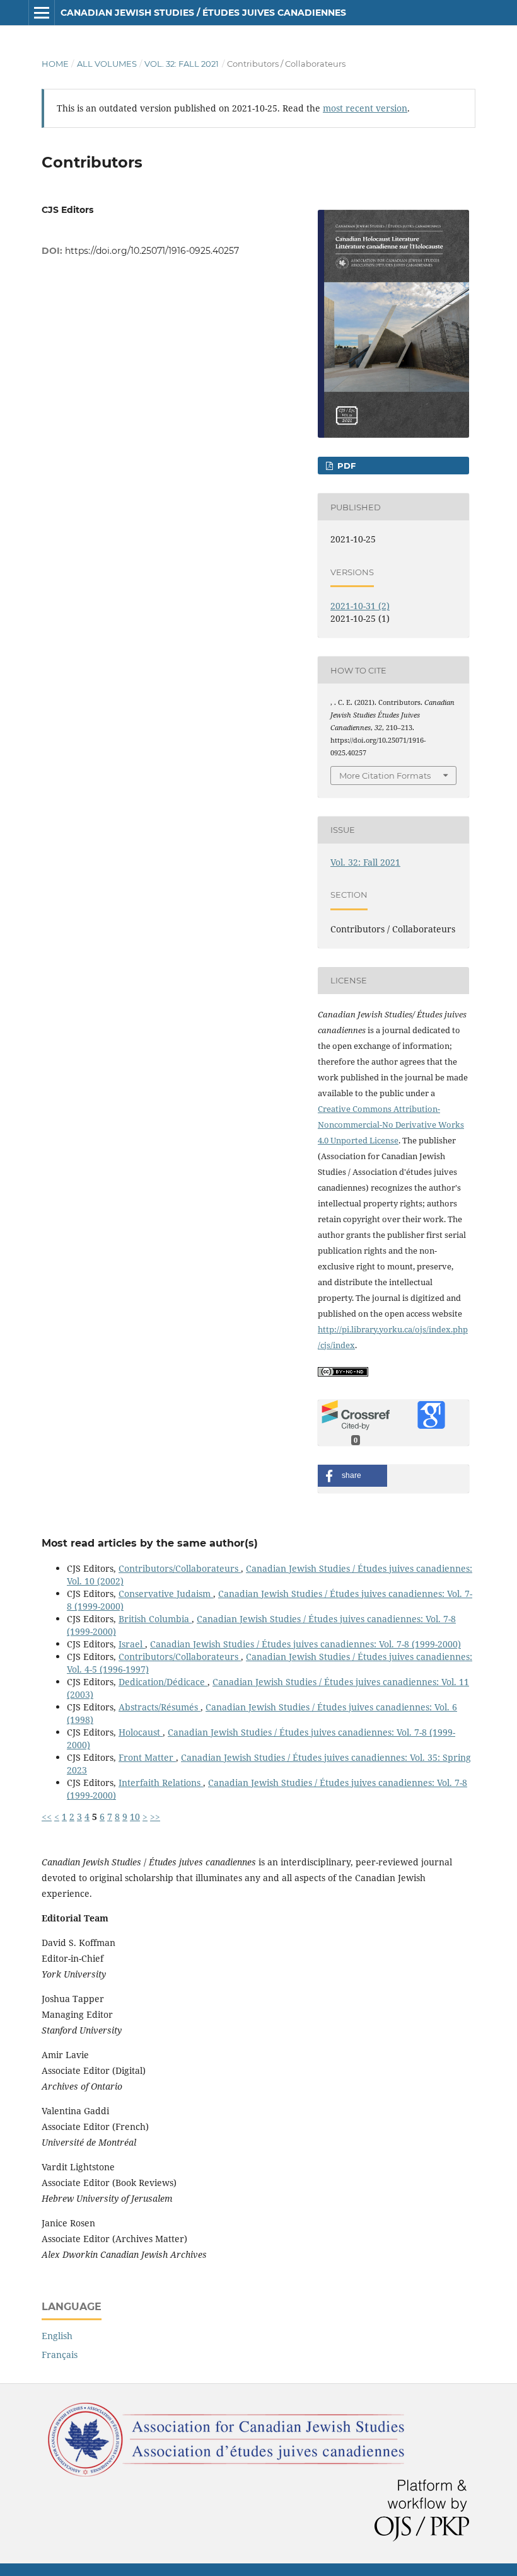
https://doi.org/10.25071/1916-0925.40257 (152, 251)
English (57, 2336)
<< (47, 1817)
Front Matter (147, 1757)
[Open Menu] (42, 13)
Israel (132, 1644)
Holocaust (141, 1732)
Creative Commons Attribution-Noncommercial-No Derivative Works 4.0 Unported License (391, 1125)
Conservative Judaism (166, 1594)
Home (55, 64)
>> (155, 1817)
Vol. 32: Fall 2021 (182, 64)
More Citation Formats (385, 776)
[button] (352, 1476)
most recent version (365, 108)
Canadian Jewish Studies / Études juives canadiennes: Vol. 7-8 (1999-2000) (305, 1644)
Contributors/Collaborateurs (180, 1568)
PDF (345, 466)
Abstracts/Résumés (160, 1707)
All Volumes (107, 64)
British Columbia (155, 1619)
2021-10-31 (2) (360, 606)
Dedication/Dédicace (163, 1682)
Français (60, 2355)
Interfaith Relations (161, 1783)
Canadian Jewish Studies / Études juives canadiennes (203, 13)
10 (135, 1817)
